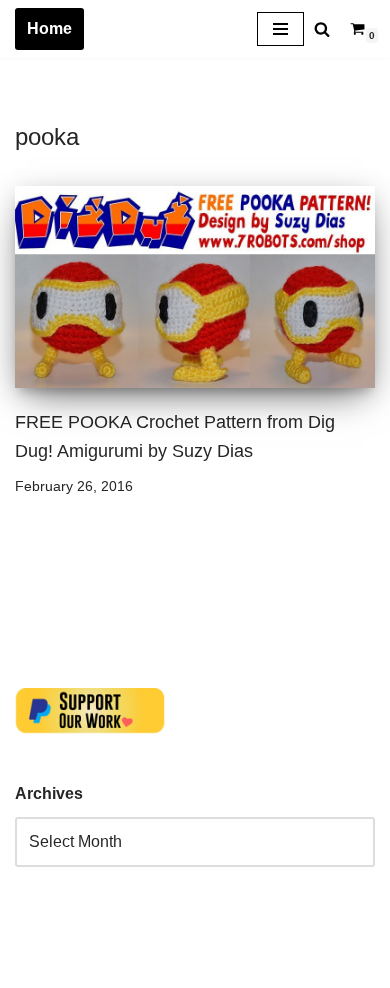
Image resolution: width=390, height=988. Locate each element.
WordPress (193, 967)
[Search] (322, 29)
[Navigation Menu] (280, 29)
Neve (34, 967)
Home (49, 28)
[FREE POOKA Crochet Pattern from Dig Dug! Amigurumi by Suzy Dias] (195, 287)
